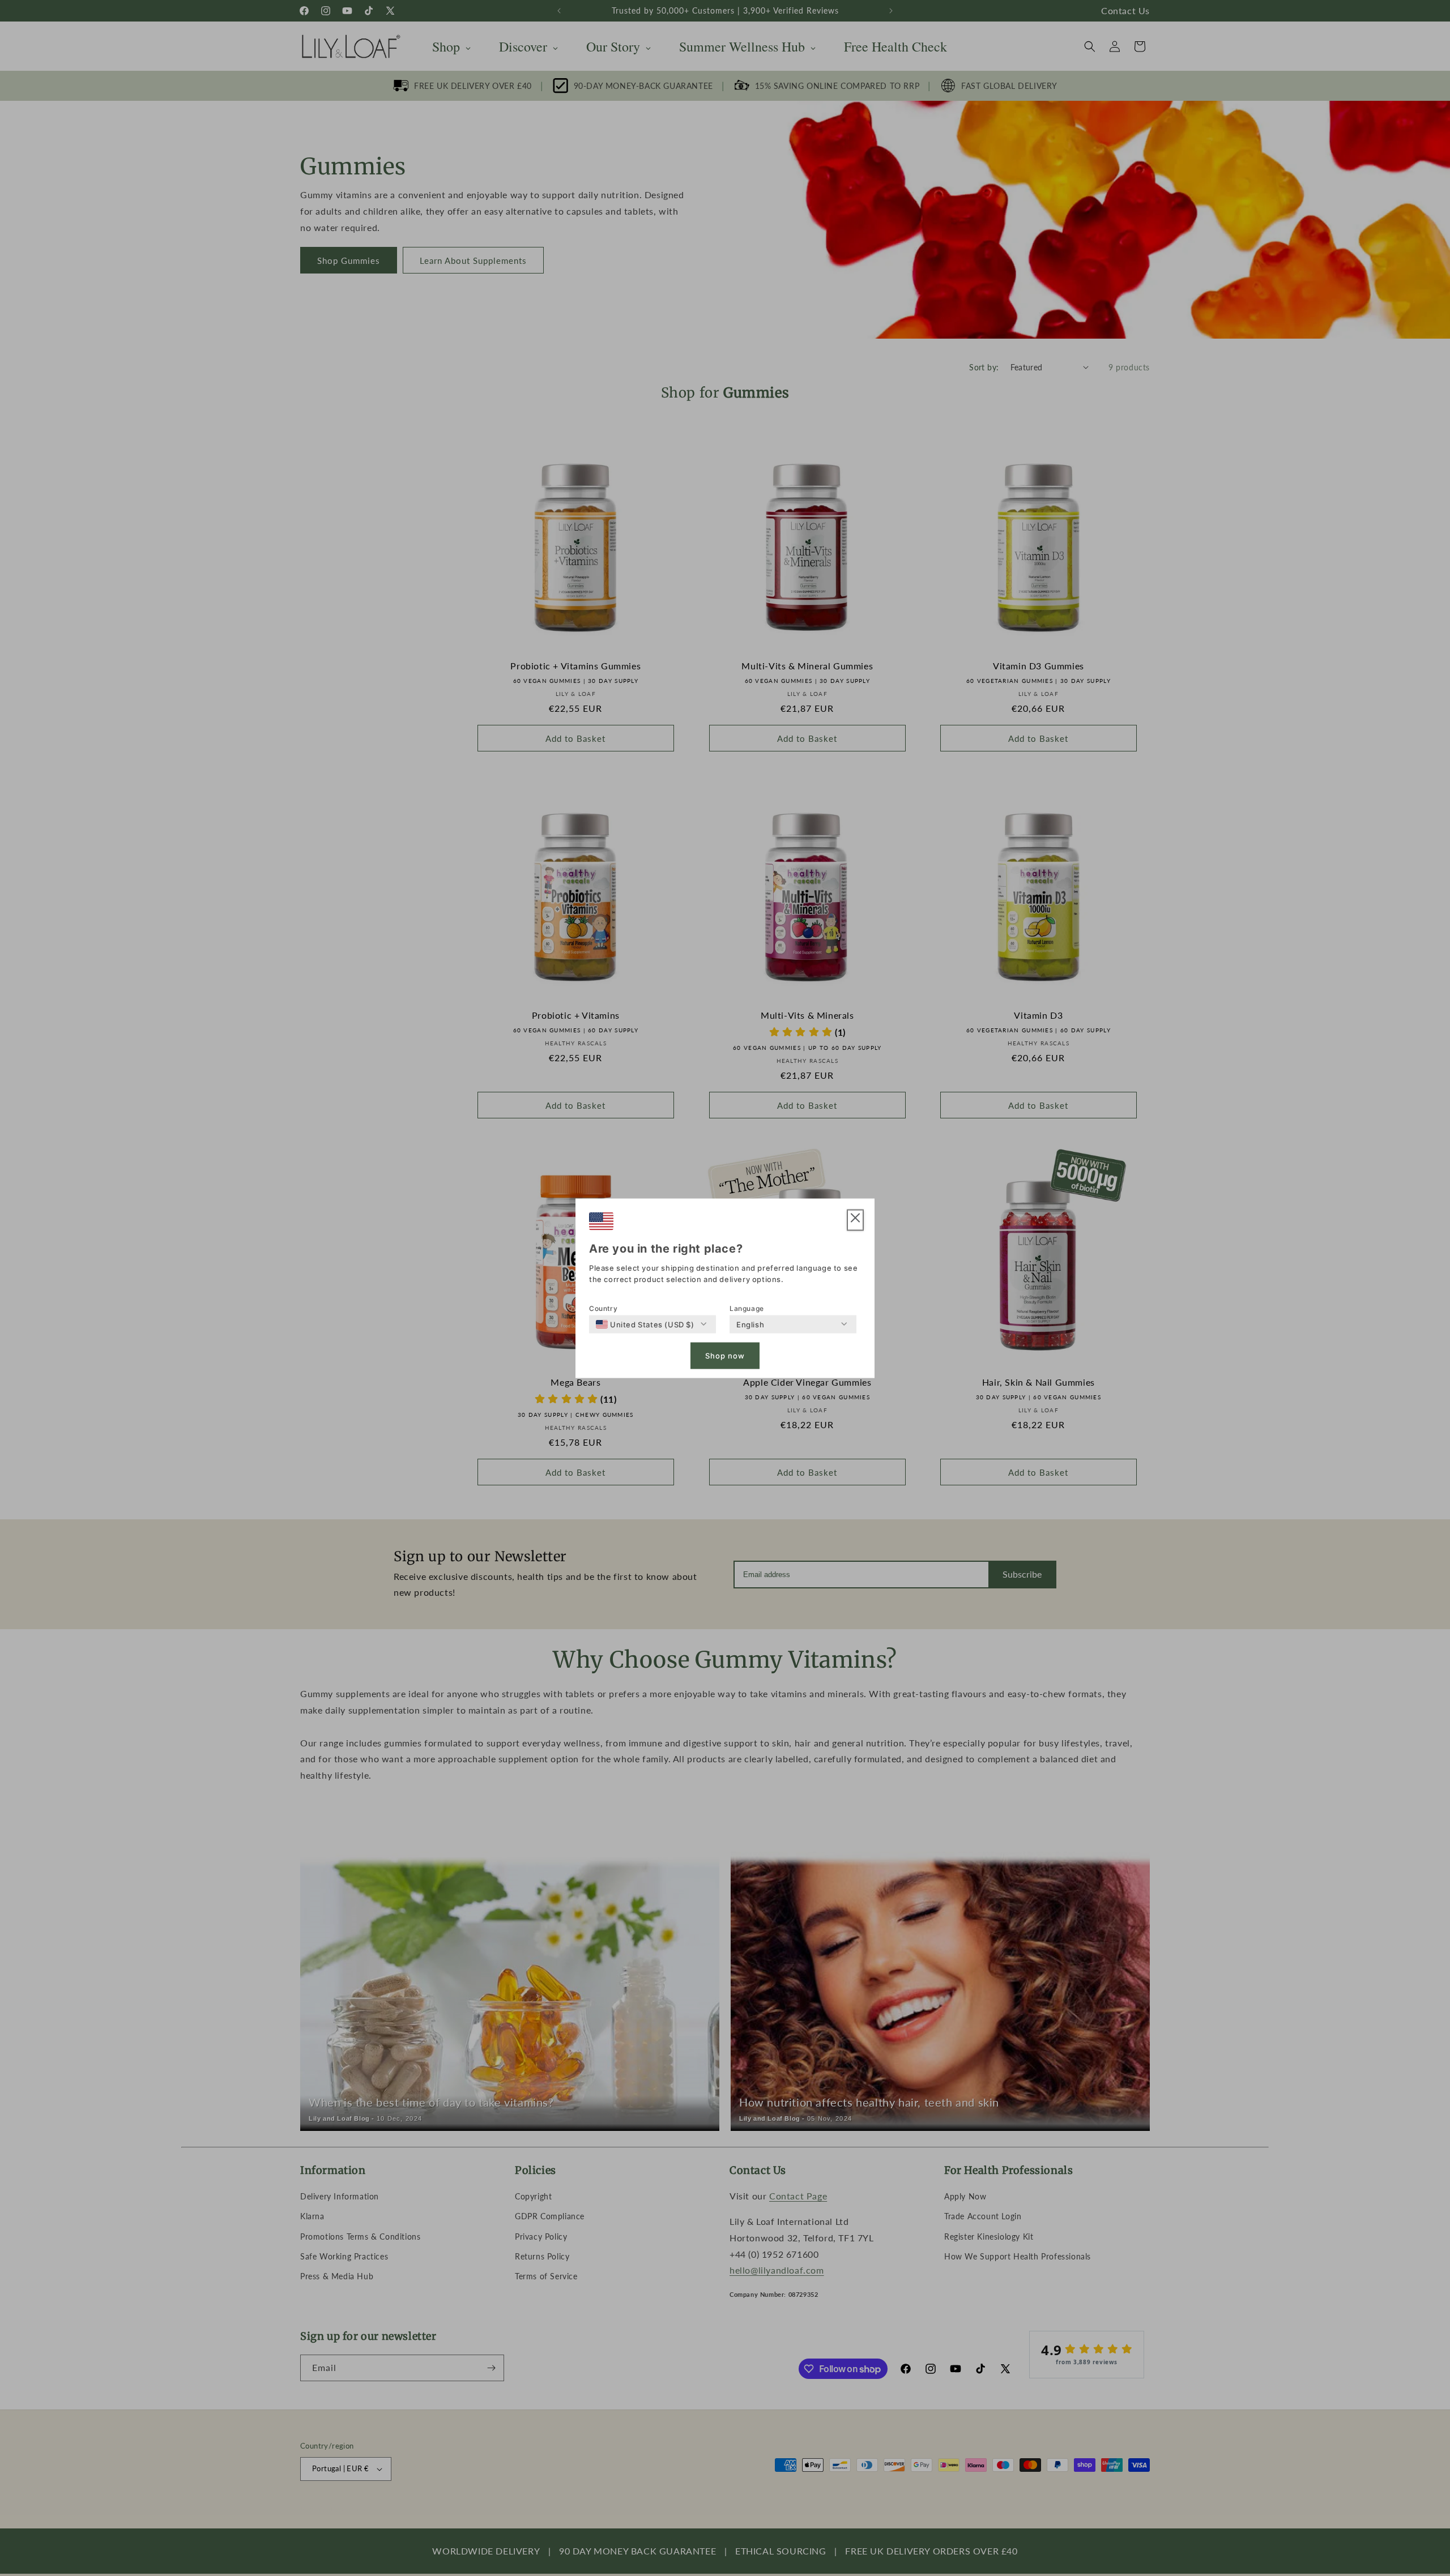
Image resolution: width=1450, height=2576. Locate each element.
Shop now (725, 1356)
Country (603, 1308)
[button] (855, 1220)
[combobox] (645, 1324)
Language (747, 1308)
